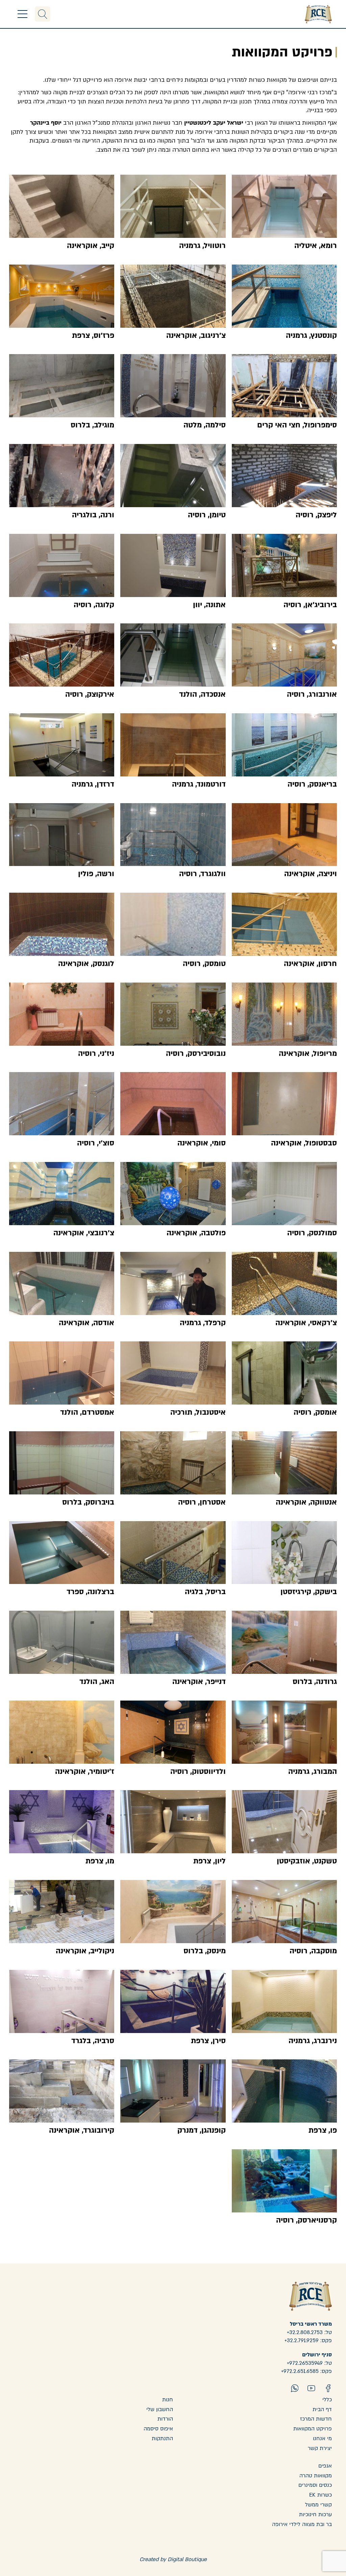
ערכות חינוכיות (315, 2515)
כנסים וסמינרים (315, 2485)
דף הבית (322, 2409)
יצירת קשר (320, 2448)
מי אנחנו (322, 2438)
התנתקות (162, 2438)
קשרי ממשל (318, 2505)
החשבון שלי (160, 2409)
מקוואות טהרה (316, 2476)
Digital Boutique (187, 2559)
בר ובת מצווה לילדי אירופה (302, 2524)
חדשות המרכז (316, 2419)
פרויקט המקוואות (313, 2429)
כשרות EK (320, 2495)
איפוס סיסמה (158, 2429)
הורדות (165, 2419)
